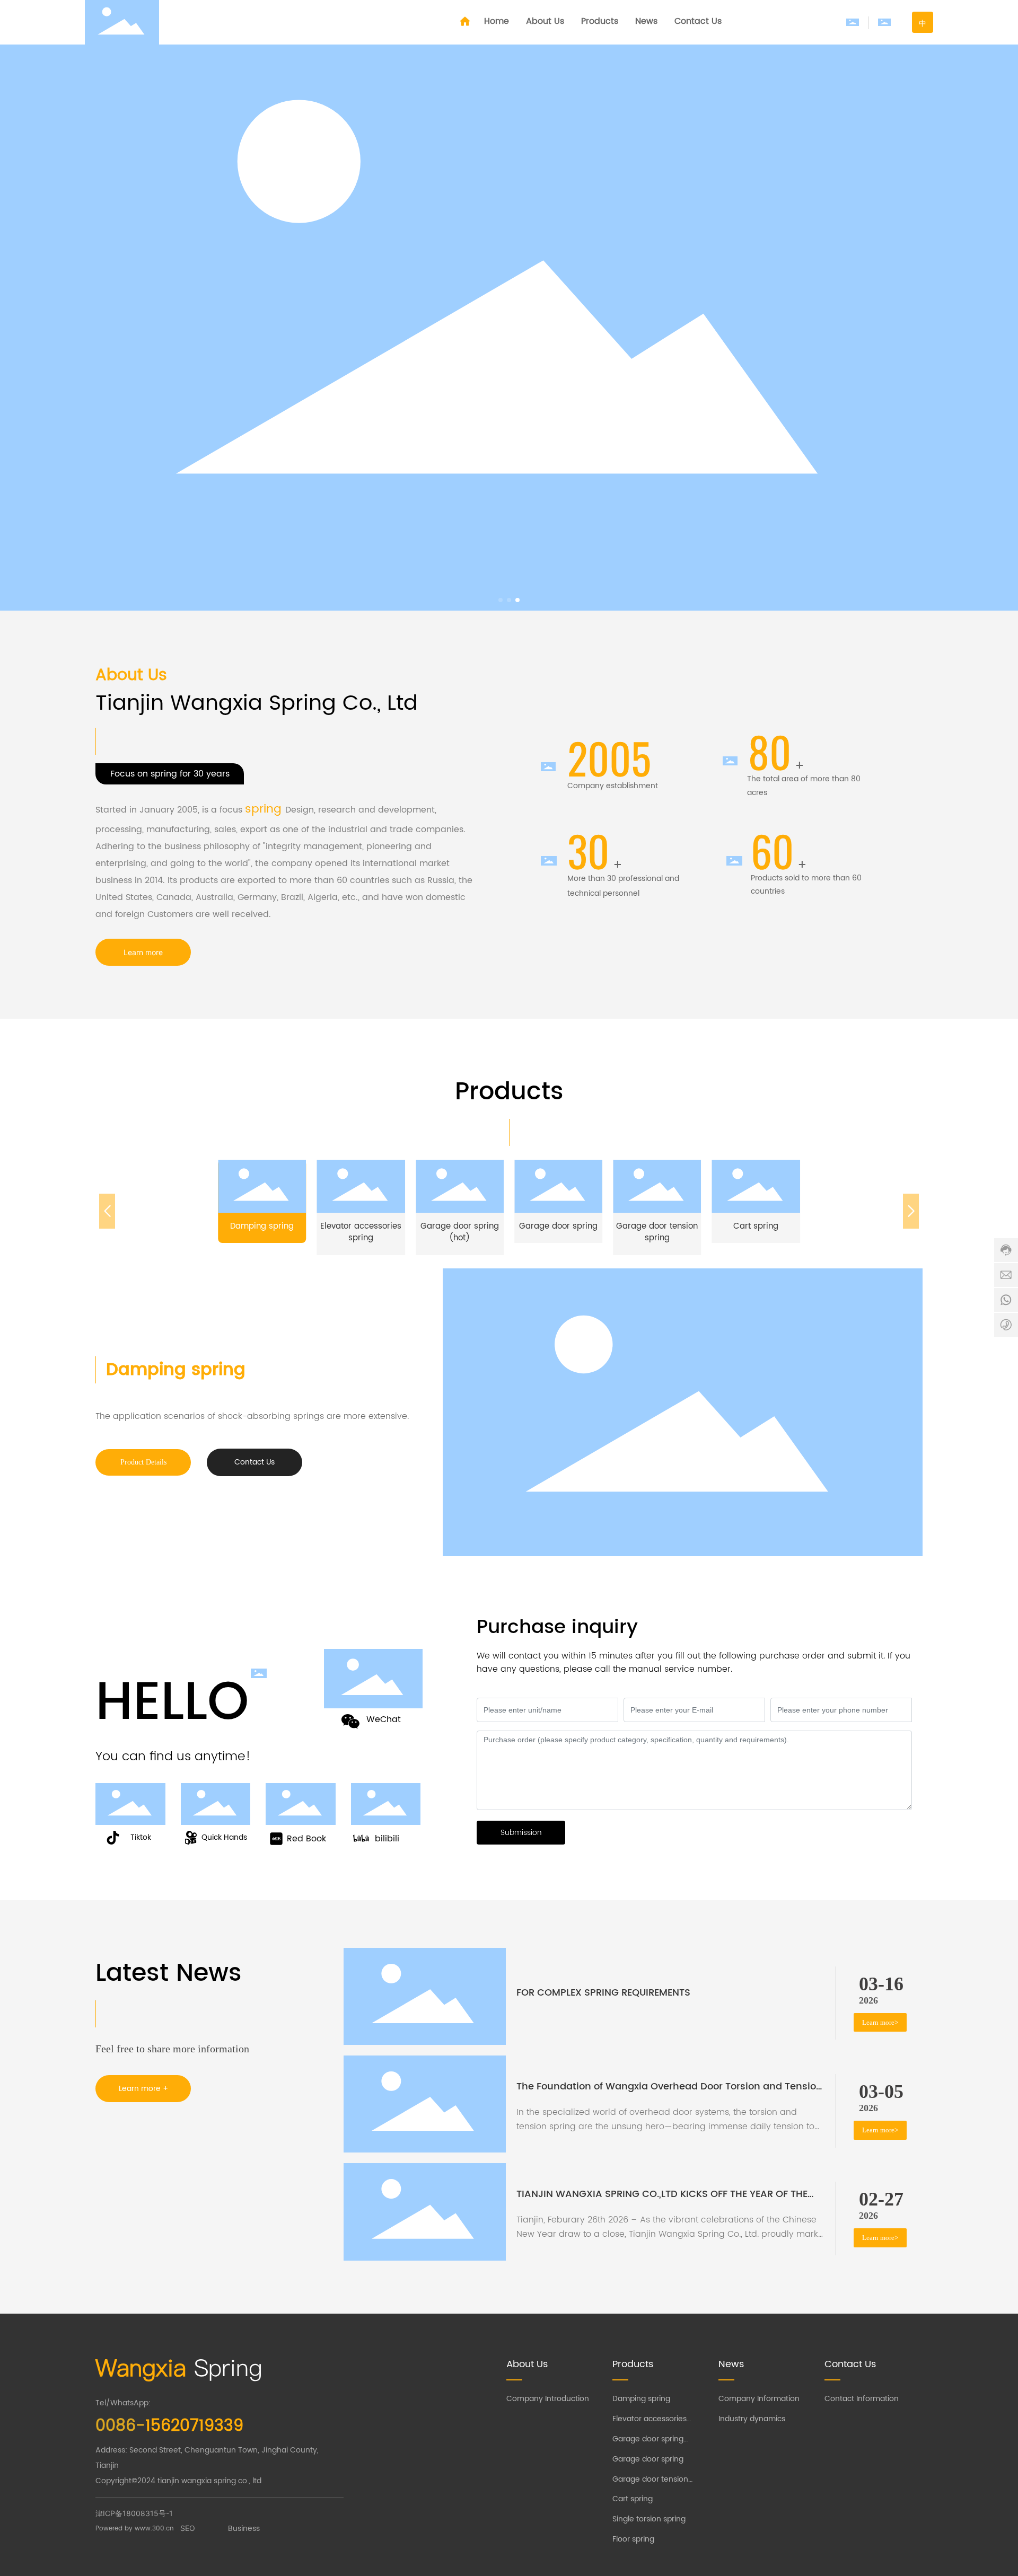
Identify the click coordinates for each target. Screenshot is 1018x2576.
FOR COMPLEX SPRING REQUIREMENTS (603, 1993)
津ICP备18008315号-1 (134, 2513)
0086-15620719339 (195, 1644)
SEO (188, 2528)
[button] (501, 600)
